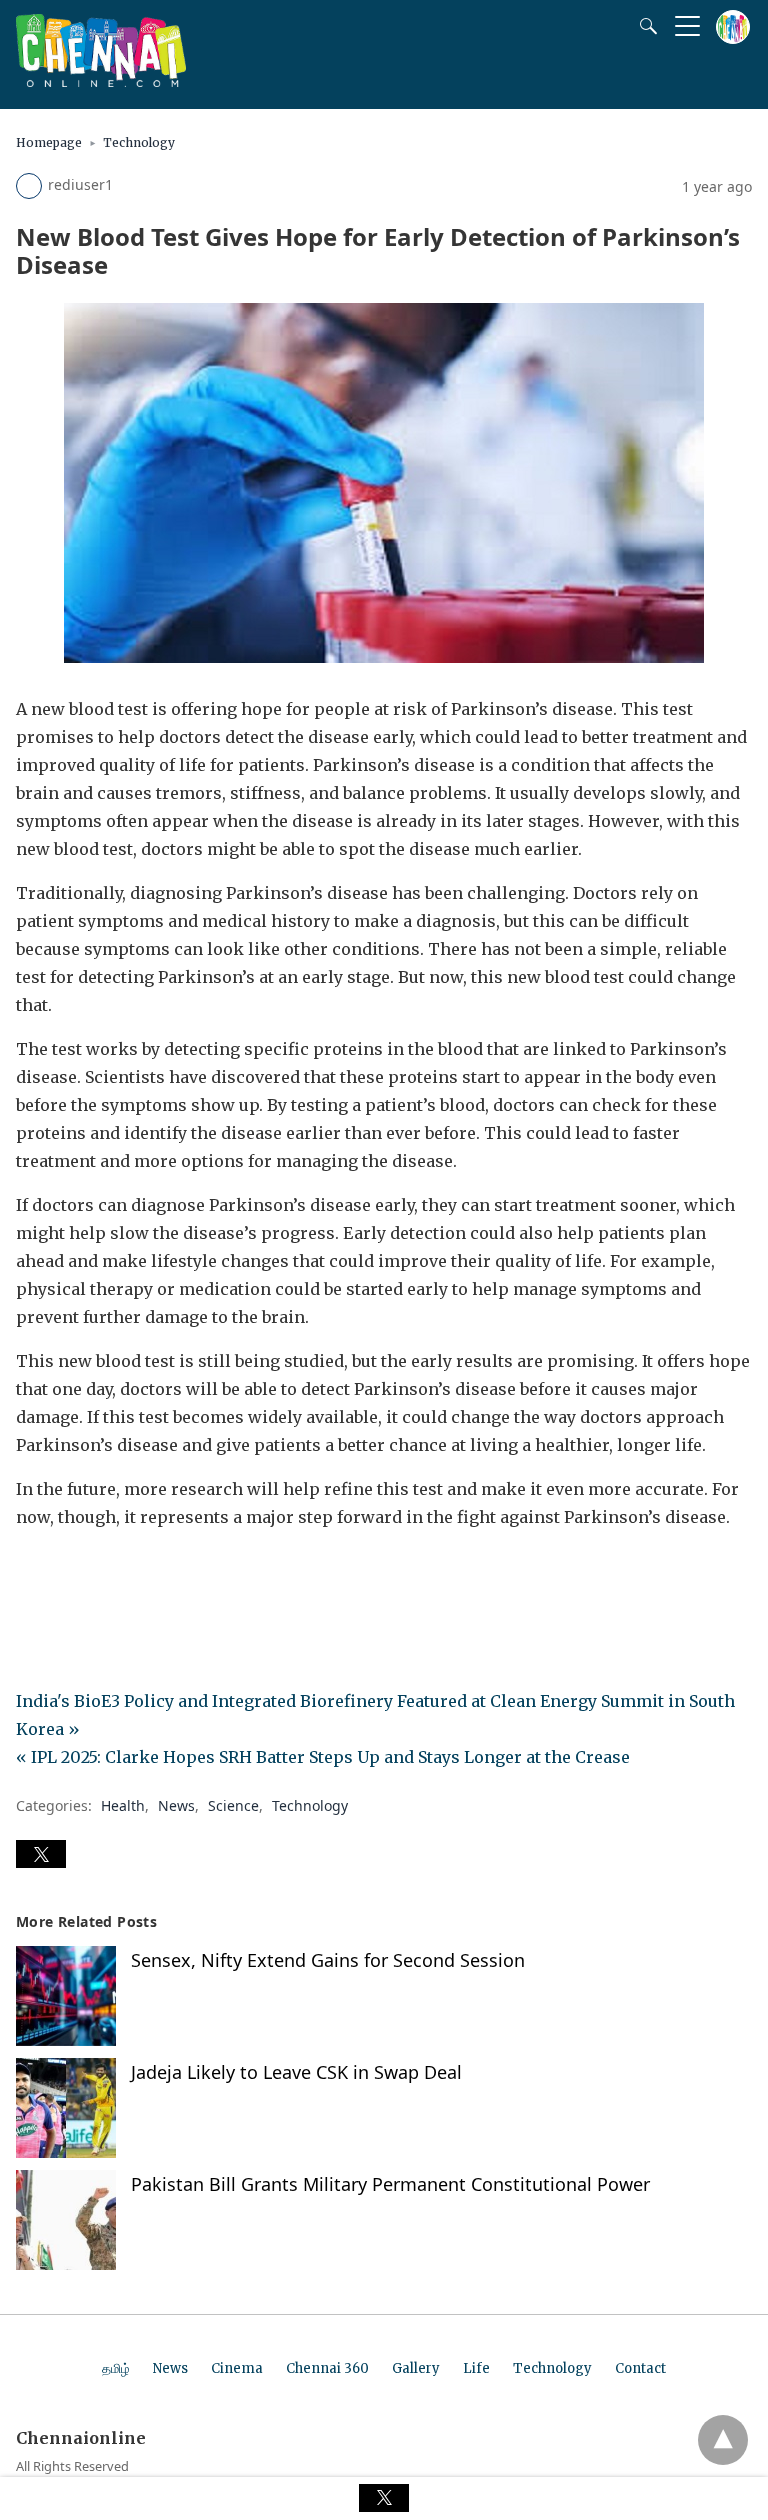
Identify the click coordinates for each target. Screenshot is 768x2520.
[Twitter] (64, 1573)
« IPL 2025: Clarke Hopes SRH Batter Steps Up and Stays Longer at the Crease (323, 1757)
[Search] (644, 26)
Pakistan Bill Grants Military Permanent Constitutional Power (390, 2184)
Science (233, 1805)
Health (123, 1805)
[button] (41, 1854)
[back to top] (723, 2440)
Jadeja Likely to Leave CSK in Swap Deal (296, 2072)
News (176, 1805)
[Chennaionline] (101, 81)
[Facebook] (32, 1573)
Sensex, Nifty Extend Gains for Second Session (328, 1960)
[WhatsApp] (96, 1573)
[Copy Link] (128, 1573)
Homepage (49, 142)
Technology (139, 142)
